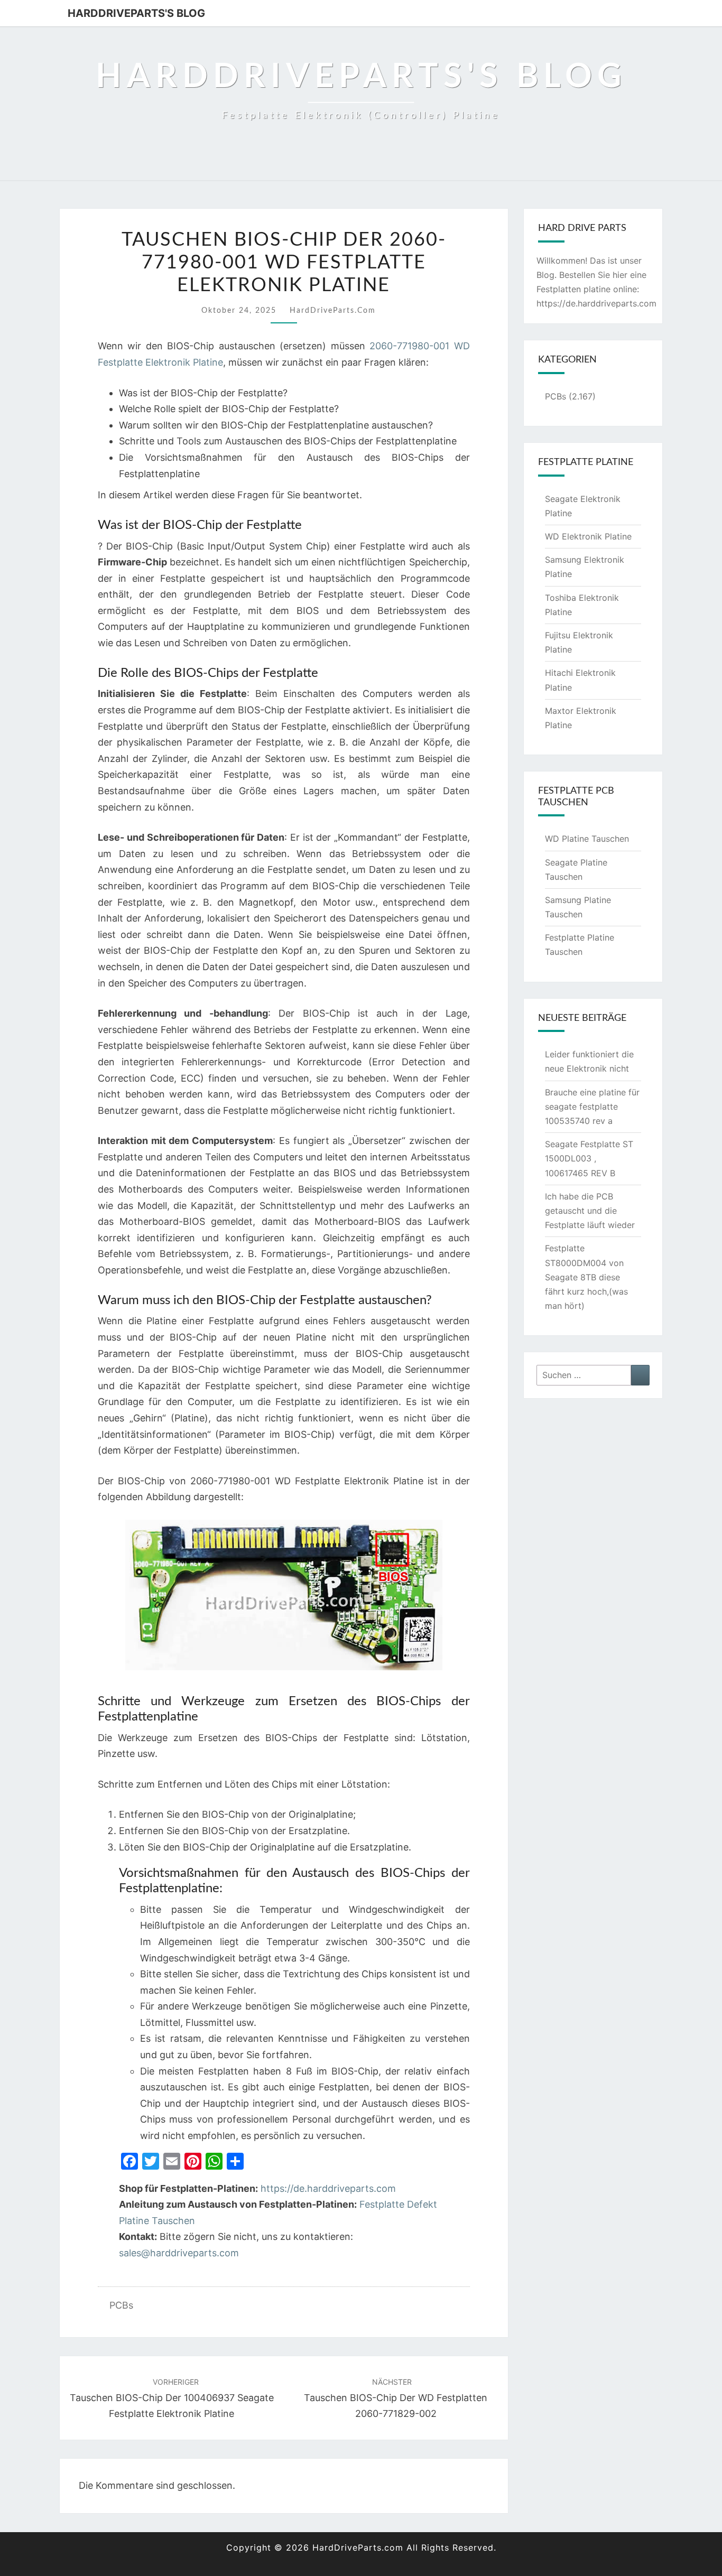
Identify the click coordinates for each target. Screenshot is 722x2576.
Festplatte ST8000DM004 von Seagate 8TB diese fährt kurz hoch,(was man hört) (586, 1277)
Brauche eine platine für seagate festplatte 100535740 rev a (592, 1106)
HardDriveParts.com (333, 311)
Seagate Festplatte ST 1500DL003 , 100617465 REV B (589, 1158)
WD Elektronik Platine (588, 536)
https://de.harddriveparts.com (328, 2188)
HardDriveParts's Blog (136, 13)
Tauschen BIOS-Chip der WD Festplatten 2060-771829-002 (396, 2398)
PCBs (121, 2305)
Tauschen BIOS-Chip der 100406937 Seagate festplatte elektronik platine (172, 2398)
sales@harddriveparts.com (179, 2253)
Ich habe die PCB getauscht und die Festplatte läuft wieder (590, 1211)
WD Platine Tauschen (587, 839)
